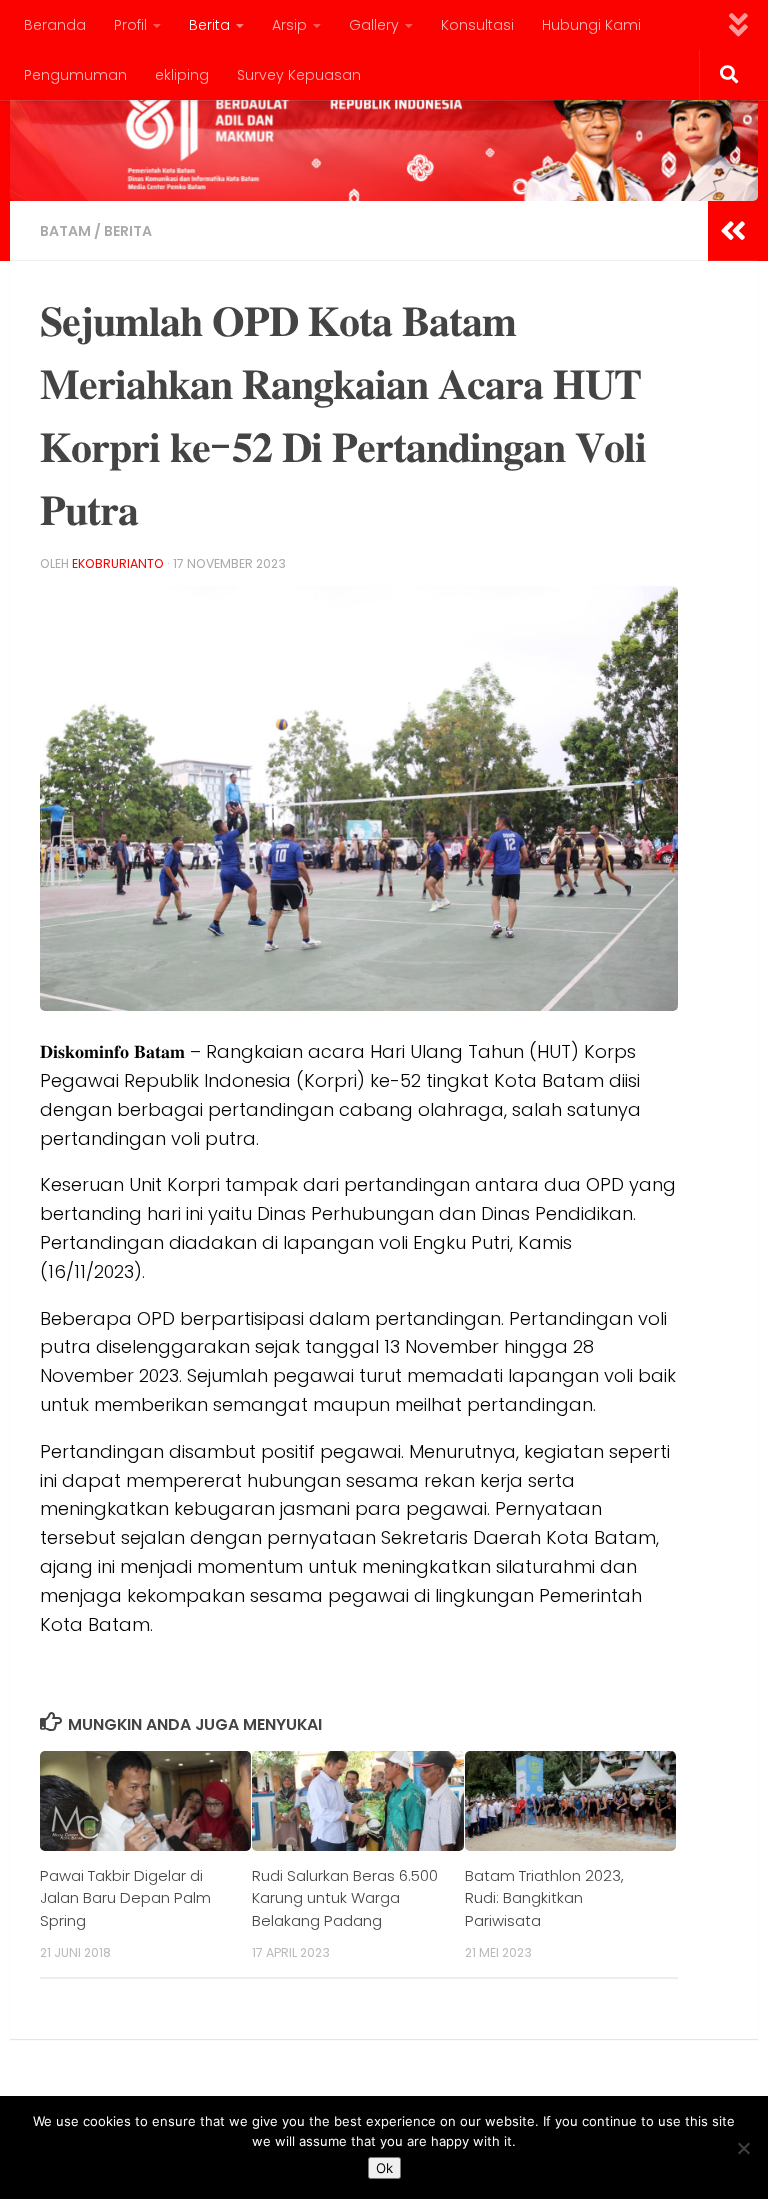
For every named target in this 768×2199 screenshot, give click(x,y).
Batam (65, 231)
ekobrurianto (118, 563)
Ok (384, 2168)
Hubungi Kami (591, 25)
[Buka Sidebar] (733, 231)
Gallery (374, 25)
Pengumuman (75, 75)
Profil (130, 25)
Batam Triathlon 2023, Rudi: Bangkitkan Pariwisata (544, 1898)
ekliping (182, 75)
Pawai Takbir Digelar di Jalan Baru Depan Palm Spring (125, 1898)
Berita (209, 25)
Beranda (55, 25)
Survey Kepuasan (299, 75)
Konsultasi (477, 25)
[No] (743, 2148)
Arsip (289, 25)
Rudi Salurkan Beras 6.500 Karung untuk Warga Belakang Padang (345, 1898)
